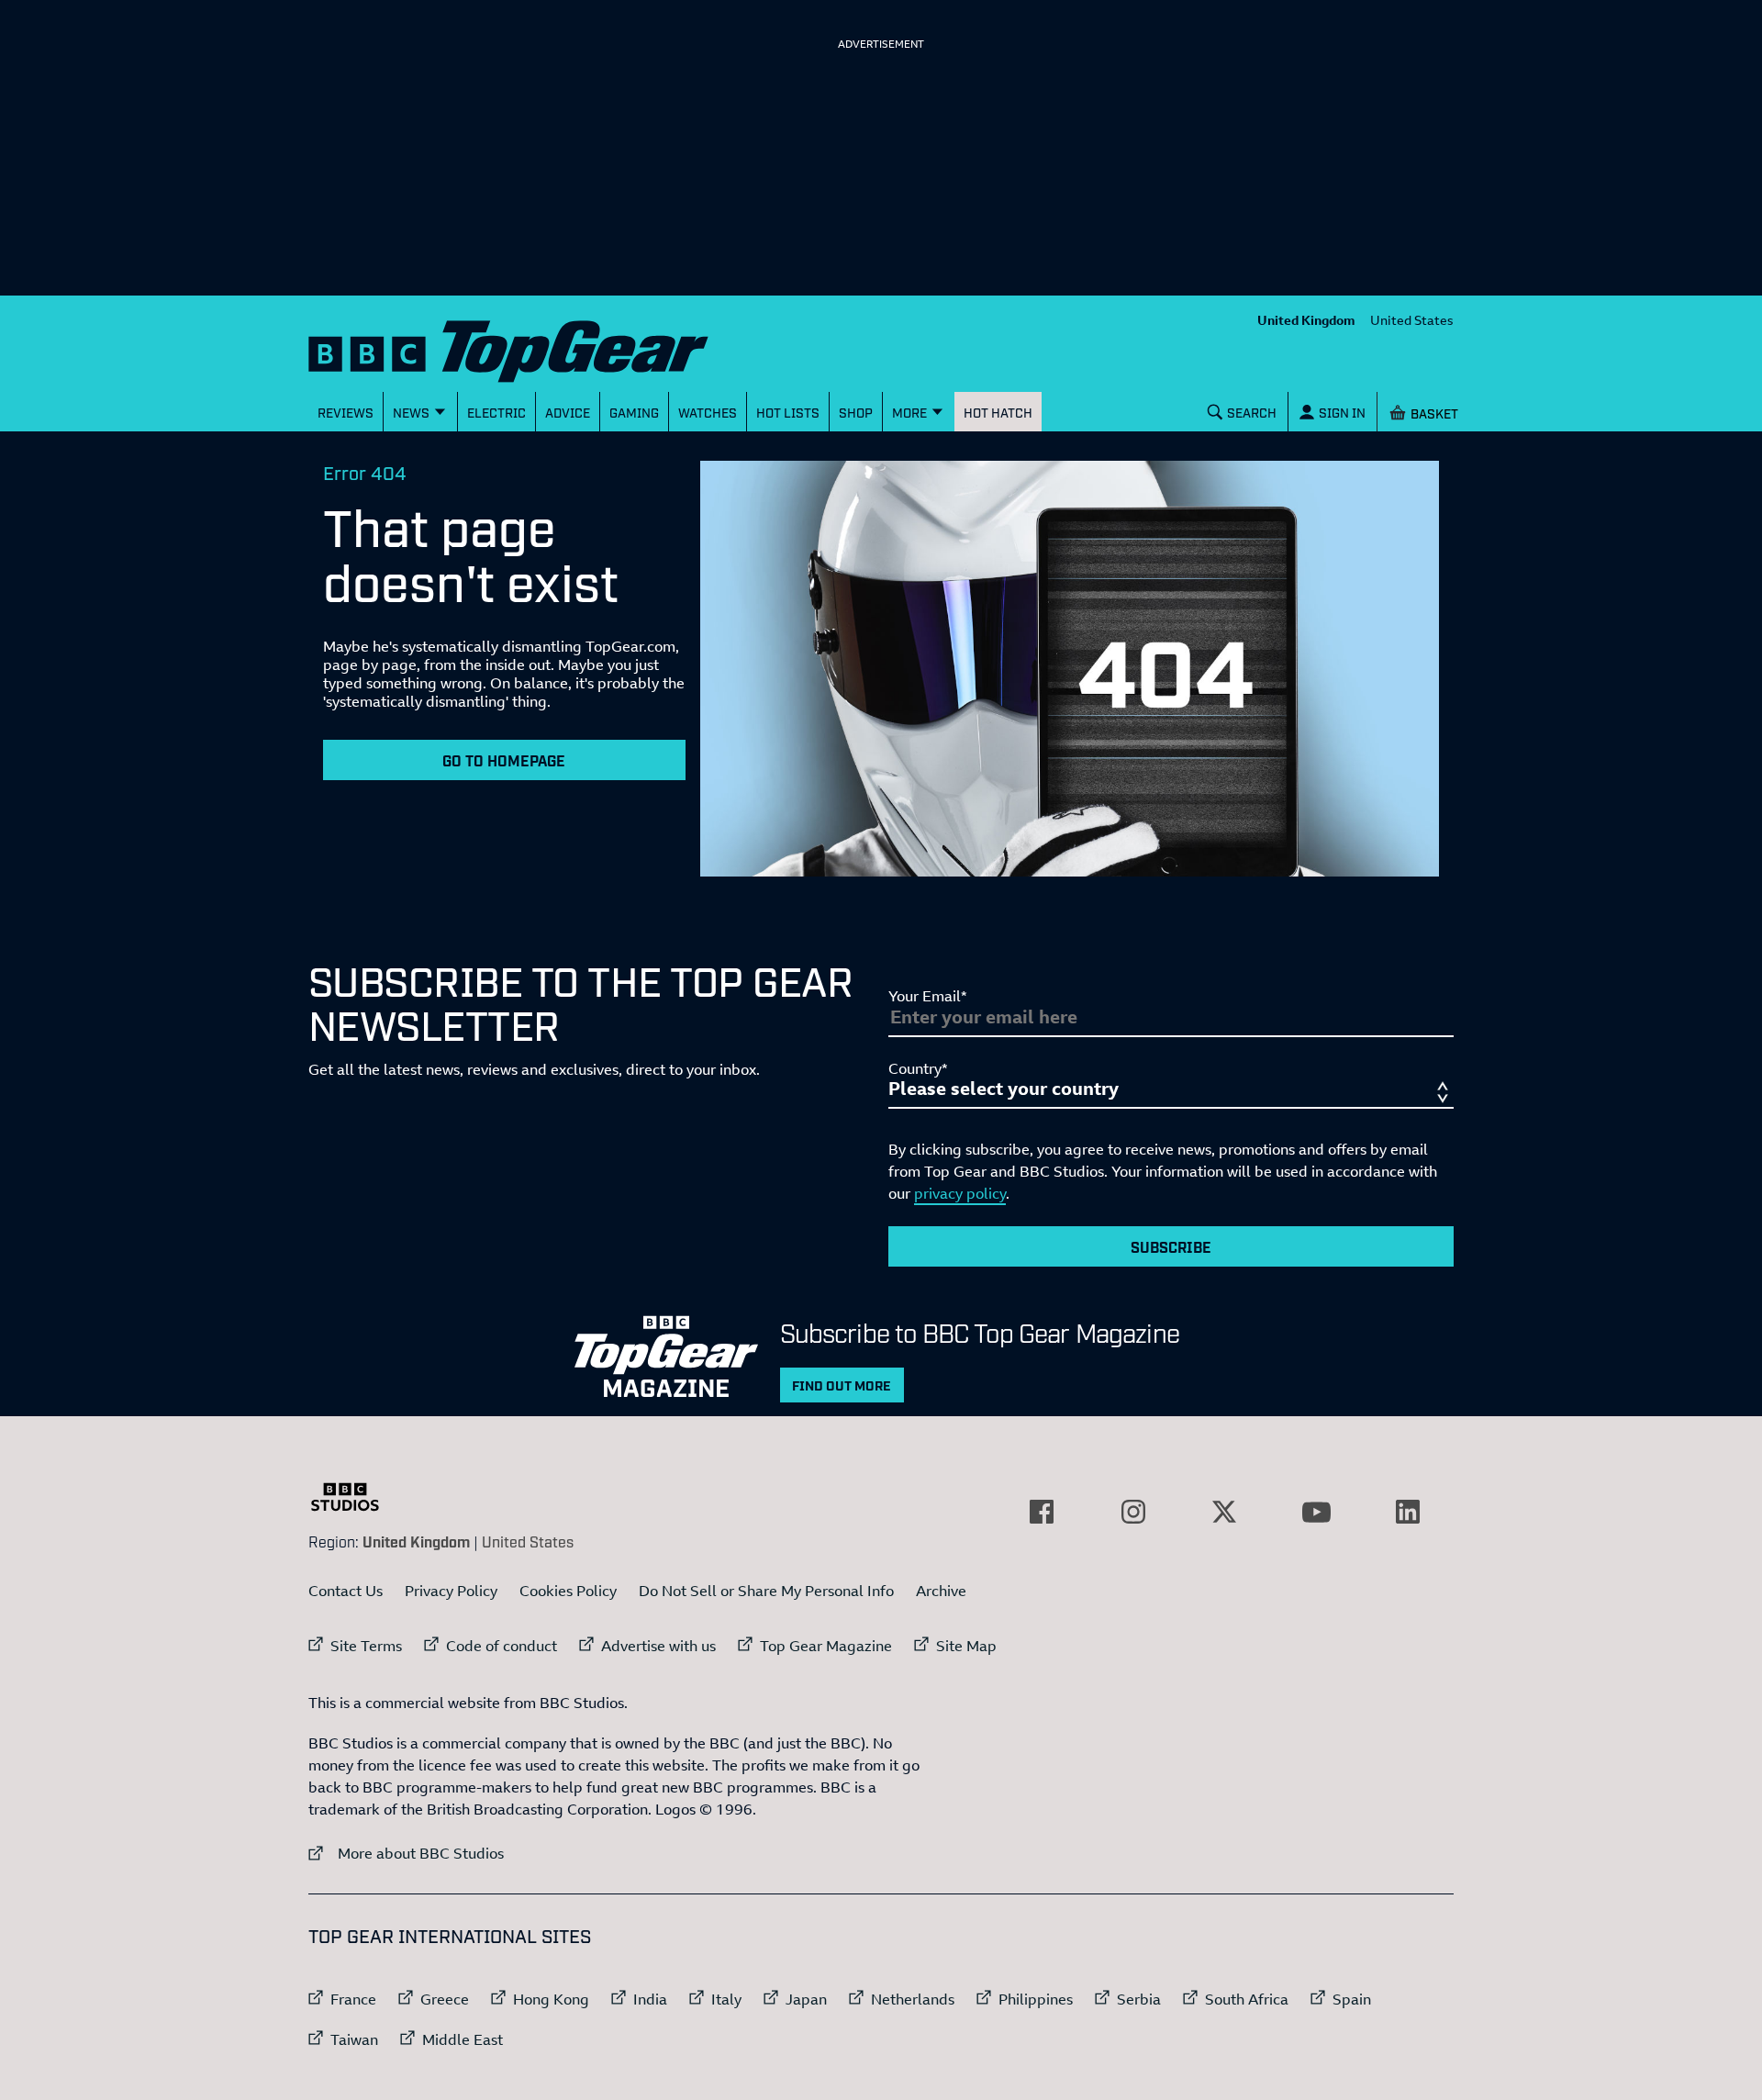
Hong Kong (551, 1999)
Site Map (966, 1646)
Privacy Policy (451, 1591)
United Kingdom (1306, 320)
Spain (1352, 1999)
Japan (806, 1999)
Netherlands (913, 1999)
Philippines (1036, 1999)
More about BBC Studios (406, 1853)
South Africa (1247, 1999)
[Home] (531, 347)
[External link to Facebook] (1042, 1512)
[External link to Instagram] (1133, 1512)
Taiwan (354, 2039)
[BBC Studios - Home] (354, 1497)
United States (1412, 320)
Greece (445, 1999)
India (650, 1999)
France (353, 1999)
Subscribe (1171, 1246)
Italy (726, 1999)
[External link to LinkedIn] (1408, 1512)
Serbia (1139, 1999)
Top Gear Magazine (826, 1646)
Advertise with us (658, 1646)
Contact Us (346, 1591)
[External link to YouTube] (1316, 1512)
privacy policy (960, 1193)
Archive (941, 1591)
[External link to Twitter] (1224, 1512)
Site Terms (366, 1646)
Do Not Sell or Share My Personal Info (766, 1591)
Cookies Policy (568, 1591)
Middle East (463, 2039)
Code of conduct (502, 1646)
